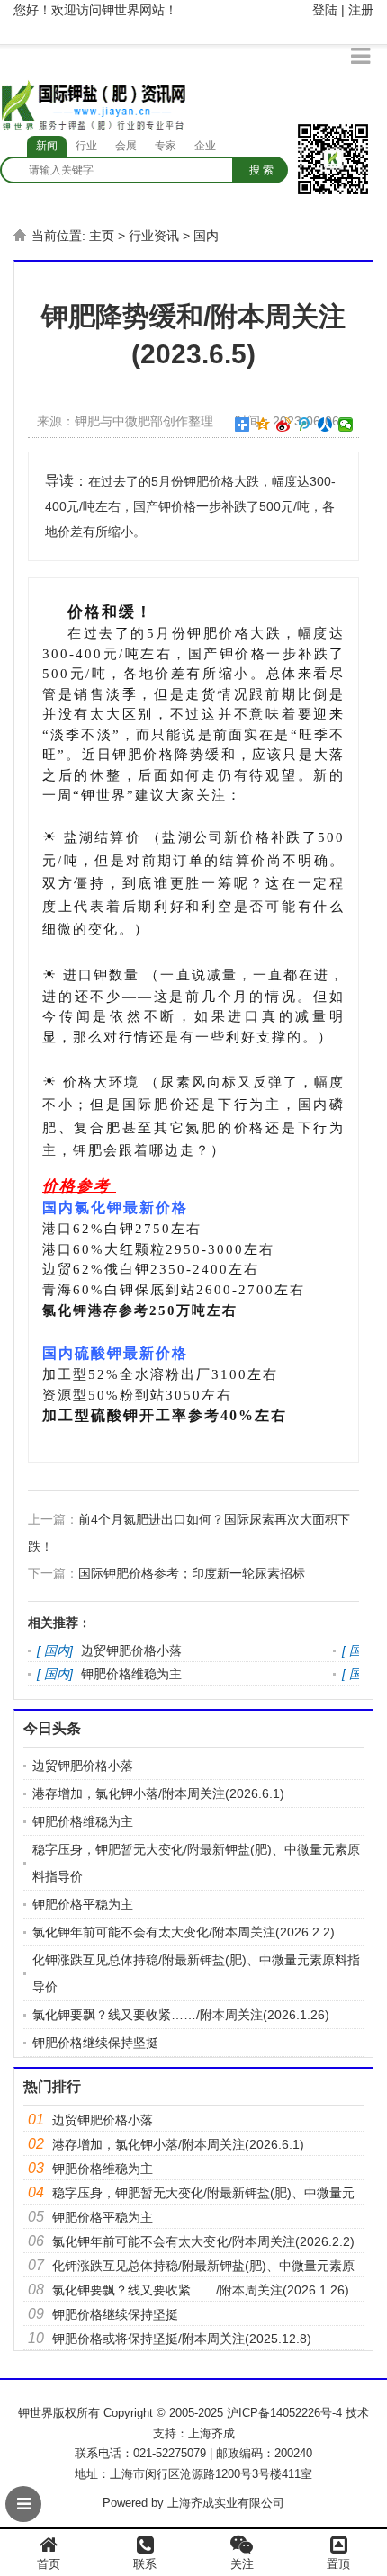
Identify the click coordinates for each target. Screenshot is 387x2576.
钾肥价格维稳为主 (131, 1674)
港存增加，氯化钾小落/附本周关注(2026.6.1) (158, 1793)
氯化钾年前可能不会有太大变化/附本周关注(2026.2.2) (184, 1932)
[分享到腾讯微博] (305, 425)
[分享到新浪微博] (284, 425)
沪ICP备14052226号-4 (284, 2413)
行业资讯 (154, 236)
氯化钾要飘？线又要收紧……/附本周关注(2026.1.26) (181, 2015)
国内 (206, 236)
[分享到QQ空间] (263, 425)
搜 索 (261, 170)
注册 (361, 10)
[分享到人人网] (325, 425)
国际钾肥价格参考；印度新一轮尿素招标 (192, 1573)
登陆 (325, 10)
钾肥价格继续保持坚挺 (95, 2043)
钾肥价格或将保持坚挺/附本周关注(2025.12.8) (182, 2339)
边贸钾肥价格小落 (131, 1650)
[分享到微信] (346, 425)
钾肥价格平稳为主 (83, 1904)
